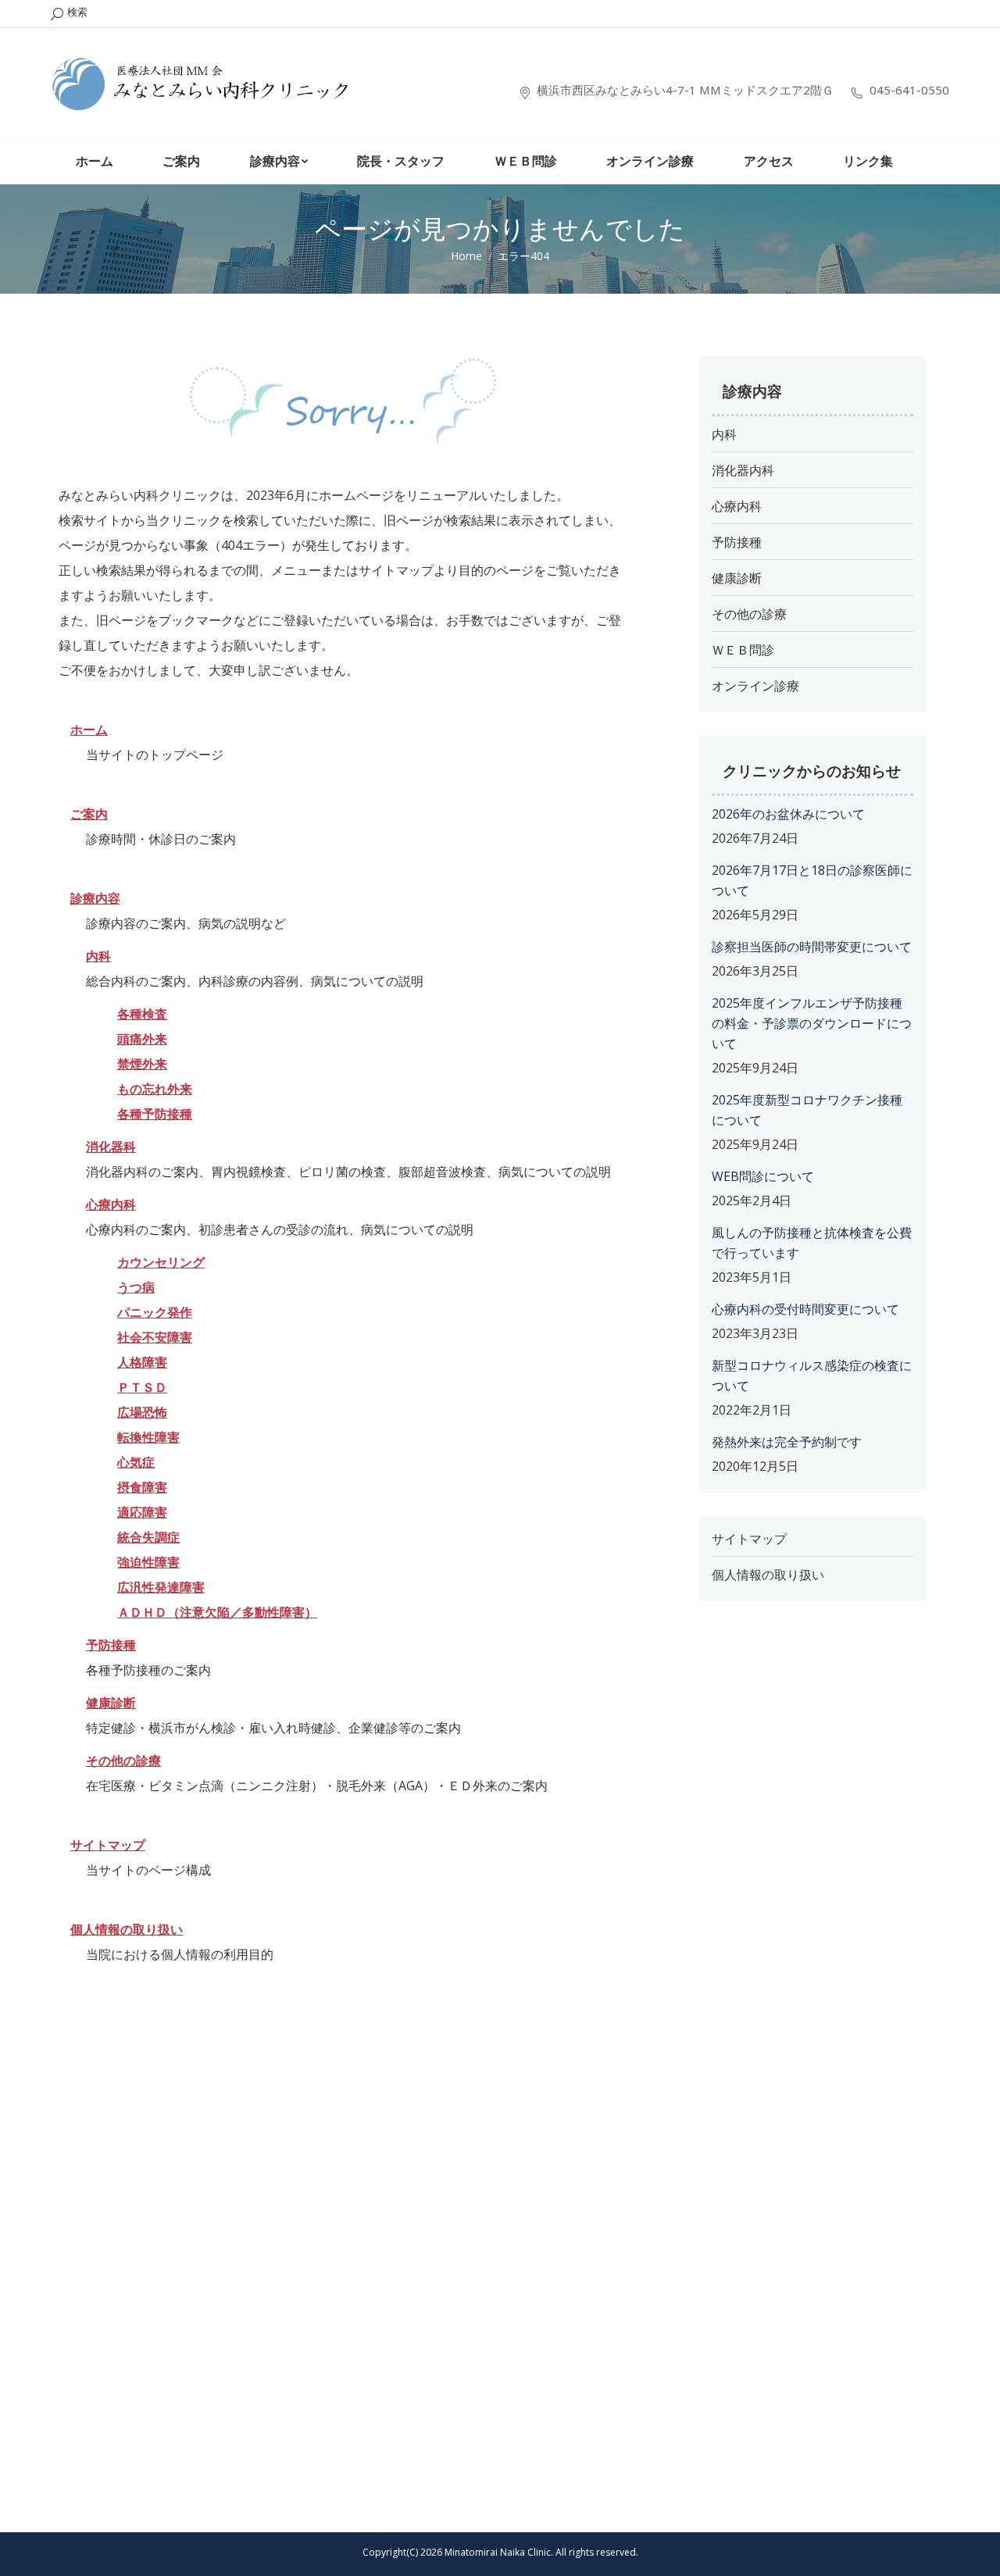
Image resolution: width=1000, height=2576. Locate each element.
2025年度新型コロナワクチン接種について (807, 1110)
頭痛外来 (142, 1039)
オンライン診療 (755, 686)
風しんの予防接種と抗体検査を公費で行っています (812, 1243)
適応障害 (142, 1512)
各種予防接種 (155, 1114)
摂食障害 (142, 1487)
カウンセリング (161, 1262)
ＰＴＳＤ (142, 1387)
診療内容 (95, 898)
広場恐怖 (142, 1412)
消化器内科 (743, 470)
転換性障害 (148, 1437)
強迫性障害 (148, 1562)
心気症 (136, 1462)
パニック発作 (155, 1312)
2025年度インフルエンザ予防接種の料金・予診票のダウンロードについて (812, 1023)
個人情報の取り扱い (127, 1929)
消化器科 (111, 1147)
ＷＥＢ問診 (743, 650)
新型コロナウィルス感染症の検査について (812, 1375)
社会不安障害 (155, 1337)
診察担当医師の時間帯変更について (812, 947)
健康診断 (737, 578)
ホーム (89, 730)
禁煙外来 (142, 1064)
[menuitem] (95, 162)
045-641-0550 (909, 93)
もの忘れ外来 (155, 1089)
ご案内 (89, 814)
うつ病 (136, 1287)
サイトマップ (108, 1845)
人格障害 (142, 1362)
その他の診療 (749, 614)
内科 (724, 434)
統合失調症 (148, 1537)
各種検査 (142, 1014)
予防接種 (737, 542)
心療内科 (111, 1204)
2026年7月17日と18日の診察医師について (812, 880)
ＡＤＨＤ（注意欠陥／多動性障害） (217, 1612)
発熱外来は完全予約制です (787, 1442)
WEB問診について (763, 1176)
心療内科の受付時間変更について (805, 1309)
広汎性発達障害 (161, 1587)
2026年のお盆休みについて (788, 814)
